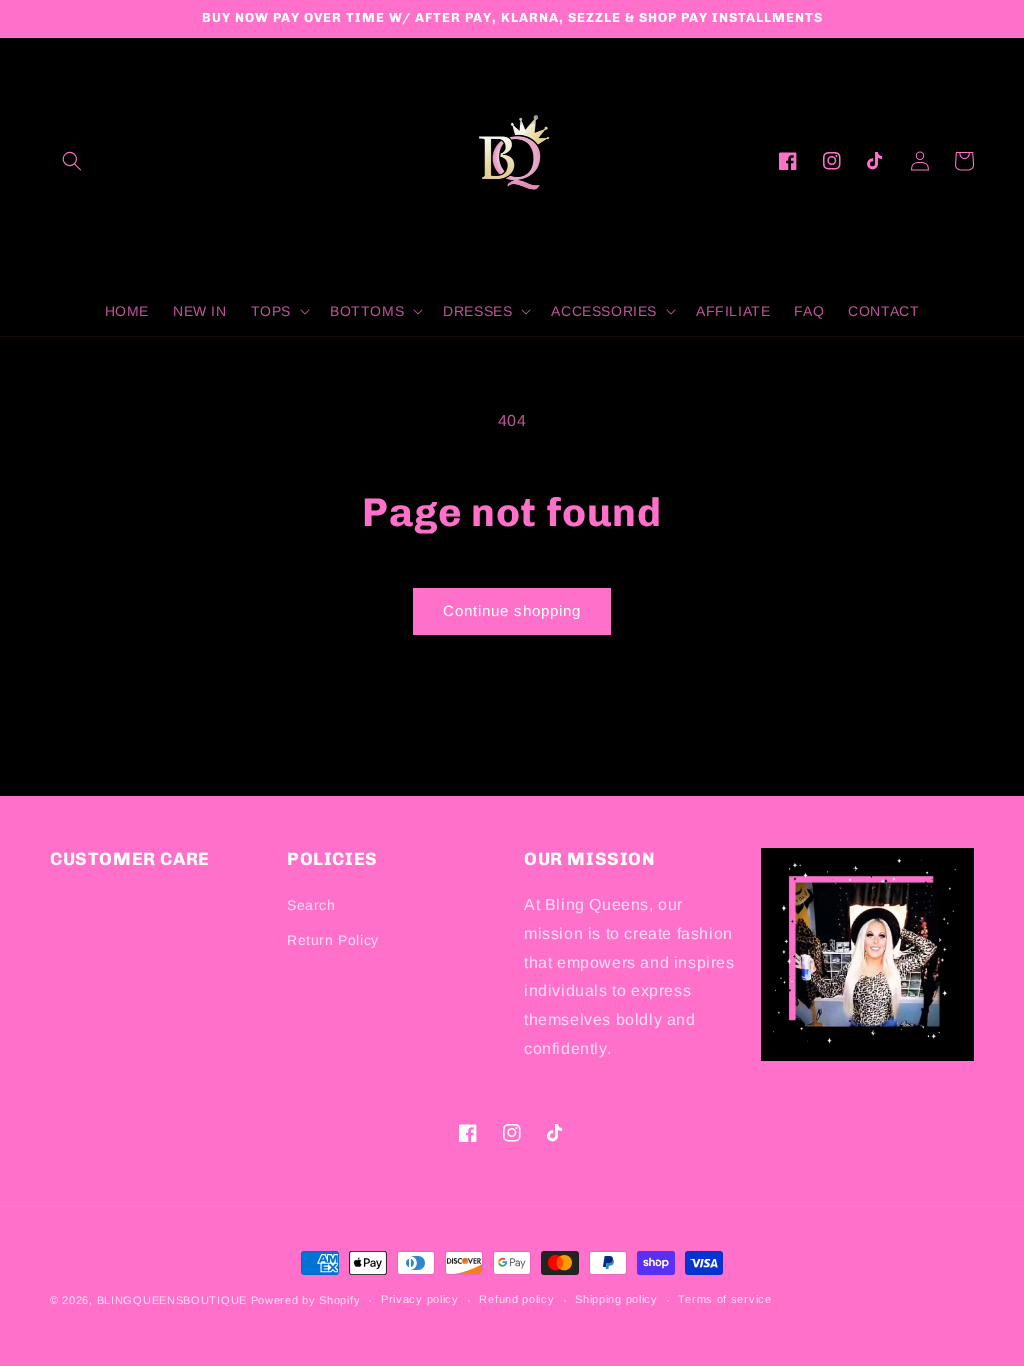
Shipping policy (616, 1299)
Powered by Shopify (306, 1300)
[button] (72, 161)
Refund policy (516, 1299)
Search (311, 905)
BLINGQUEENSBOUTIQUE (172, 1300)
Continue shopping (512, 610)
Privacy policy (420, 1299)
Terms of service (724, 1299)
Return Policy (333, 940)
